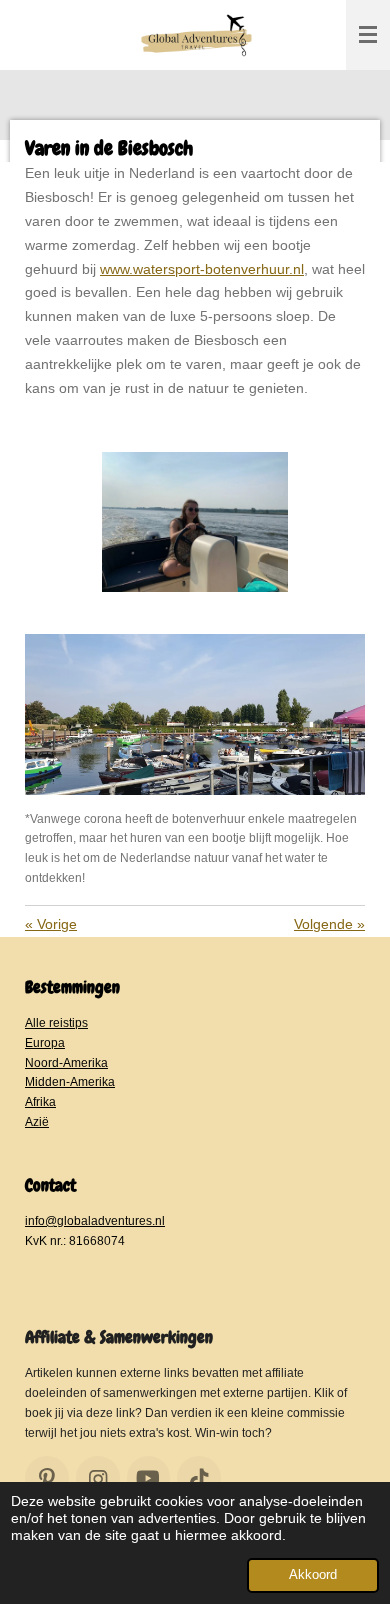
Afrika (40, 1101)
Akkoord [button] (313, 1575)
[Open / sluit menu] (368, 35)
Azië (37, 1121)
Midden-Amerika (70, 1081)
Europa (45, 1042)
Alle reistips (56, 1022)
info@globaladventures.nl (95, 1220)
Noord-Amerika (66, 1062)
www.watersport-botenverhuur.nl (202, 269)
